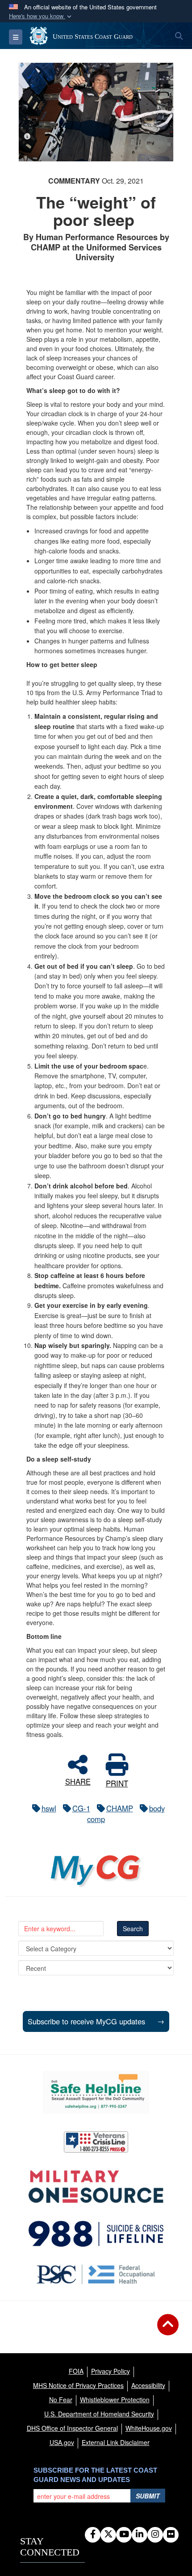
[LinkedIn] (140, 2535)
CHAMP (120, 1808)
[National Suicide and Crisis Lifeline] (96, 2234)
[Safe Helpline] (96, 2092)
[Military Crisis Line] (96, 2142)
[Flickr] (171, 2535)
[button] (41, 16)
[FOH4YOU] (96, 2274)
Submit (148, 2496)
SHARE (78, 1780)
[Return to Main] (168, 2330)
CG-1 (81, 1808)
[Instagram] (155, 2535)
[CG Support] (96, 2187)
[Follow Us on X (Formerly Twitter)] (108, 2535)
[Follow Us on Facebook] (93, 2535)
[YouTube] (124, 2535)
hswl (49, 1808)
